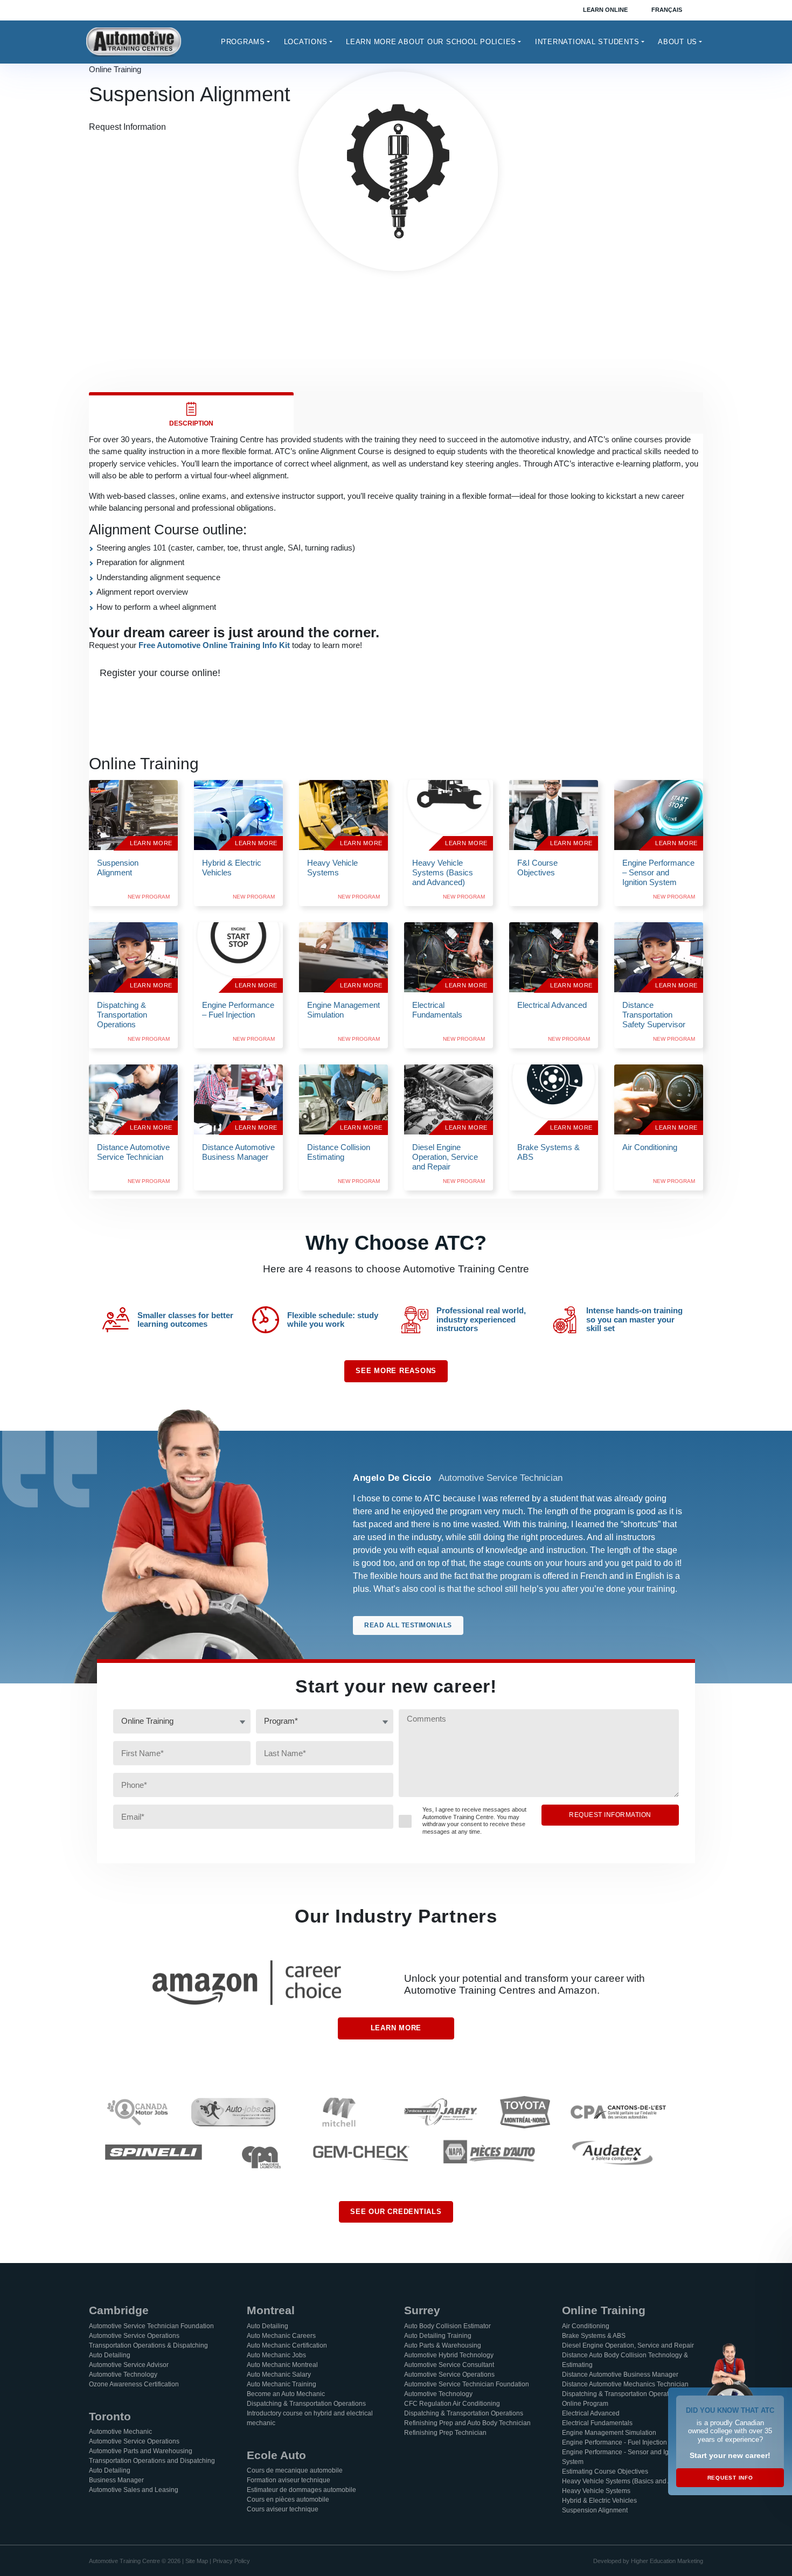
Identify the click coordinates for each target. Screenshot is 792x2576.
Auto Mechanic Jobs (276, 2355)
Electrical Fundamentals (597, 2423)
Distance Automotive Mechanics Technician (625, 2384)
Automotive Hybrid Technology (449, 2355)
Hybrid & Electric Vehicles (599, 2501)
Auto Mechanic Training (282, 2384)
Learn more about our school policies (431, 42)
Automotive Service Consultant (449, 2365)
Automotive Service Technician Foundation (151, 2326)
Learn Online (605, 10)
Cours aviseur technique (283, 2509)
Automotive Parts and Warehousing (141, 2451)
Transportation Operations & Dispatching (148, 2345)
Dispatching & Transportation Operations (306, 2404)
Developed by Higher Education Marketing (648, 2561)
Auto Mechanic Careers (281, 2336)
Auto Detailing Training (438, 2336)
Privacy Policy (231, 2561)
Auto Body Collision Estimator (447, 2326)
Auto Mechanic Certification (287, 2345)
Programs (243, 42)
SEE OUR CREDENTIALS (396, 2212)
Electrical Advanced (591, 2413)
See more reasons (396, 1371)
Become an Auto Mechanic (286, 2394)
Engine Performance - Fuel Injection (614, 2442)
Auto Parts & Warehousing (443, 2345)
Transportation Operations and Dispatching (152, 2461)
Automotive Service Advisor (129, 2365)
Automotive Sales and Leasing (134, 2490)
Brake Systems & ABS (594, 2336)
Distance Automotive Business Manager (620, 2375)
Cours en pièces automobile (288, 2500)
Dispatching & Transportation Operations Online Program (621, 2399)
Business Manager (116, 2480)
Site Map (197, 2561)
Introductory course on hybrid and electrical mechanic (310, 2418)
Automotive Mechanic (120, 2432)
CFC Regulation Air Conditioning (452, 2404)
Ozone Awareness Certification (134, 2384)
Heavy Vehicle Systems (596, 2491)
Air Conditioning (586, 2326)
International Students (587, 42)
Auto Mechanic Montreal (282, 2365)
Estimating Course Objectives (605, 2471)
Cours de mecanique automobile (295, 2470)
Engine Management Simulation (609, 2433)
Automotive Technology (123, 2375)
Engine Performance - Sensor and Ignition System (623, 2457)
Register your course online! (160, 673)
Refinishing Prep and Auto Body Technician (467, 2423)
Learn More (396, 2028)
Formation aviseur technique (289, 2480)
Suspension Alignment (595, 2510)
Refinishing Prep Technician (445, 2433)
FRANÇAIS (667, 10)
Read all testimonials (408, 1625)
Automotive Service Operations (134, 2336)
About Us (678, 42)
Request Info (730, 2478)
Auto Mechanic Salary (279, 2375)
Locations (306, 42)
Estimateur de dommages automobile (301, 2490)
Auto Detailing (110, 2355)
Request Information (127, 127)
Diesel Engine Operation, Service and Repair (628, 2345)
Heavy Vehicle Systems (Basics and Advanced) (631, 2481)
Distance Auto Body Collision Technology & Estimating (625, 2360)
